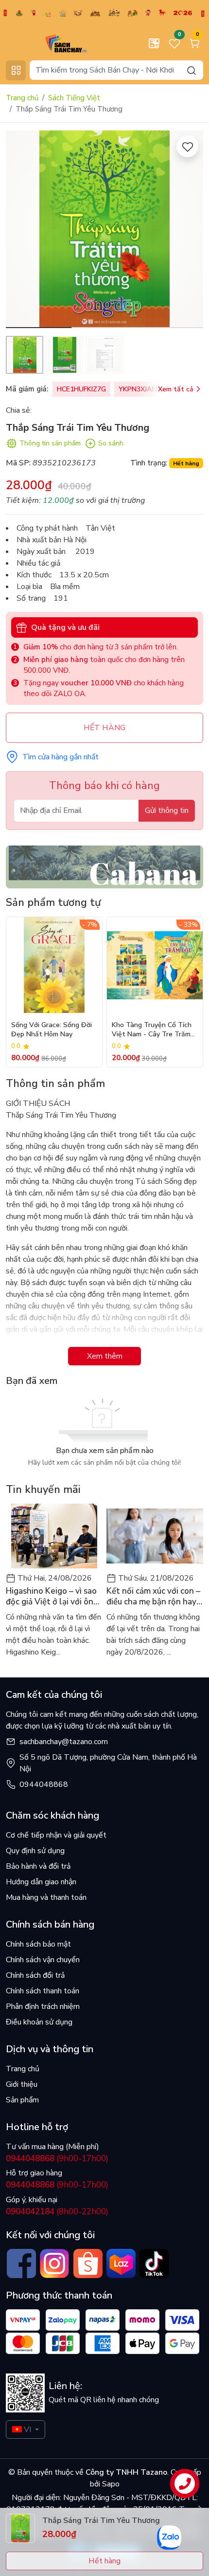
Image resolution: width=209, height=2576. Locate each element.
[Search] (192, 70)
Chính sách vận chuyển (43, 1960)
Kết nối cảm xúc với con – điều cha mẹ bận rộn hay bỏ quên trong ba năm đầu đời (153, 1597)
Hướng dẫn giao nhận (41, 1882)
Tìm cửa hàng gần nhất (61, 757)
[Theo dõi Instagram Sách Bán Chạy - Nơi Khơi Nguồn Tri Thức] (54, 2263)
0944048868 (44, 1785)
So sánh (111, 443)
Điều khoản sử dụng (39, 2022)
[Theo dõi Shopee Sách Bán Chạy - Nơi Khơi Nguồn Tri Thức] (88, 2263)
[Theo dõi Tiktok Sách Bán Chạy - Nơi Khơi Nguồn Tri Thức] (154, 2263)
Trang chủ (22, 98)
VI (27, 2429)
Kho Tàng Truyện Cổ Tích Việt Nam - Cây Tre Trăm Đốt (152, 1030)
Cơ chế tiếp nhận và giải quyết (56, 1835)
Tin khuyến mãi (43, 1490)
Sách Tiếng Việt (74, 98)
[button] (189, 231)
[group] (104, 229)
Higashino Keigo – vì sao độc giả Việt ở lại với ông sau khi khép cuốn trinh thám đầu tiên (52, 1597)
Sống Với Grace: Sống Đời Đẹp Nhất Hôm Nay (52, 1030)
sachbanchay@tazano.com (64, 1742)
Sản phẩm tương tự (53, 902)
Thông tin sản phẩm (50, 443)
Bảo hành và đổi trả (38, 1866)
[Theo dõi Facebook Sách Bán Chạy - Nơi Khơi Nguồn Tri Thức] (21, 2263)
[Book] (104, 866)
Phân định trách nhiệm (43, 2006)
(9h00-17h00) (57, 2159)
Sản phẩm (22, 2100)
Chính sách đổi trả (35, 1975)
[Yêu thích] (187, 146)
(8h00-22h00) (57, 2212)
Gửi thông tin (167, 810)
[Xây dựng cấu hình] (154, 43)
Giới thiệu (22, 2084)
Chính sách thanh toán (43, 1991)
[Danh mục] (16, 70)
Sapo (110, 2484)
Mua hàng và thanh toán (46, 1897)
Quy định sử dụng (35, 1851)
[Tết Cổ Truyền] (104, 13)
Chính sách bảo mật (38, 1944)
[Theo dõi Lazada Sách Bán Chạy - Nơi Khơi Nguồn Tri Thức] (121, 2263)
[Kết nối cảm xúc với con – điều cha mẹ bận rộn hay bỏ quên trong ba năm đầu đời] (155, 1536)
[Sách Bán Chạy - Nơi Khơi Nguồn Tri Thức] (51, 43)
